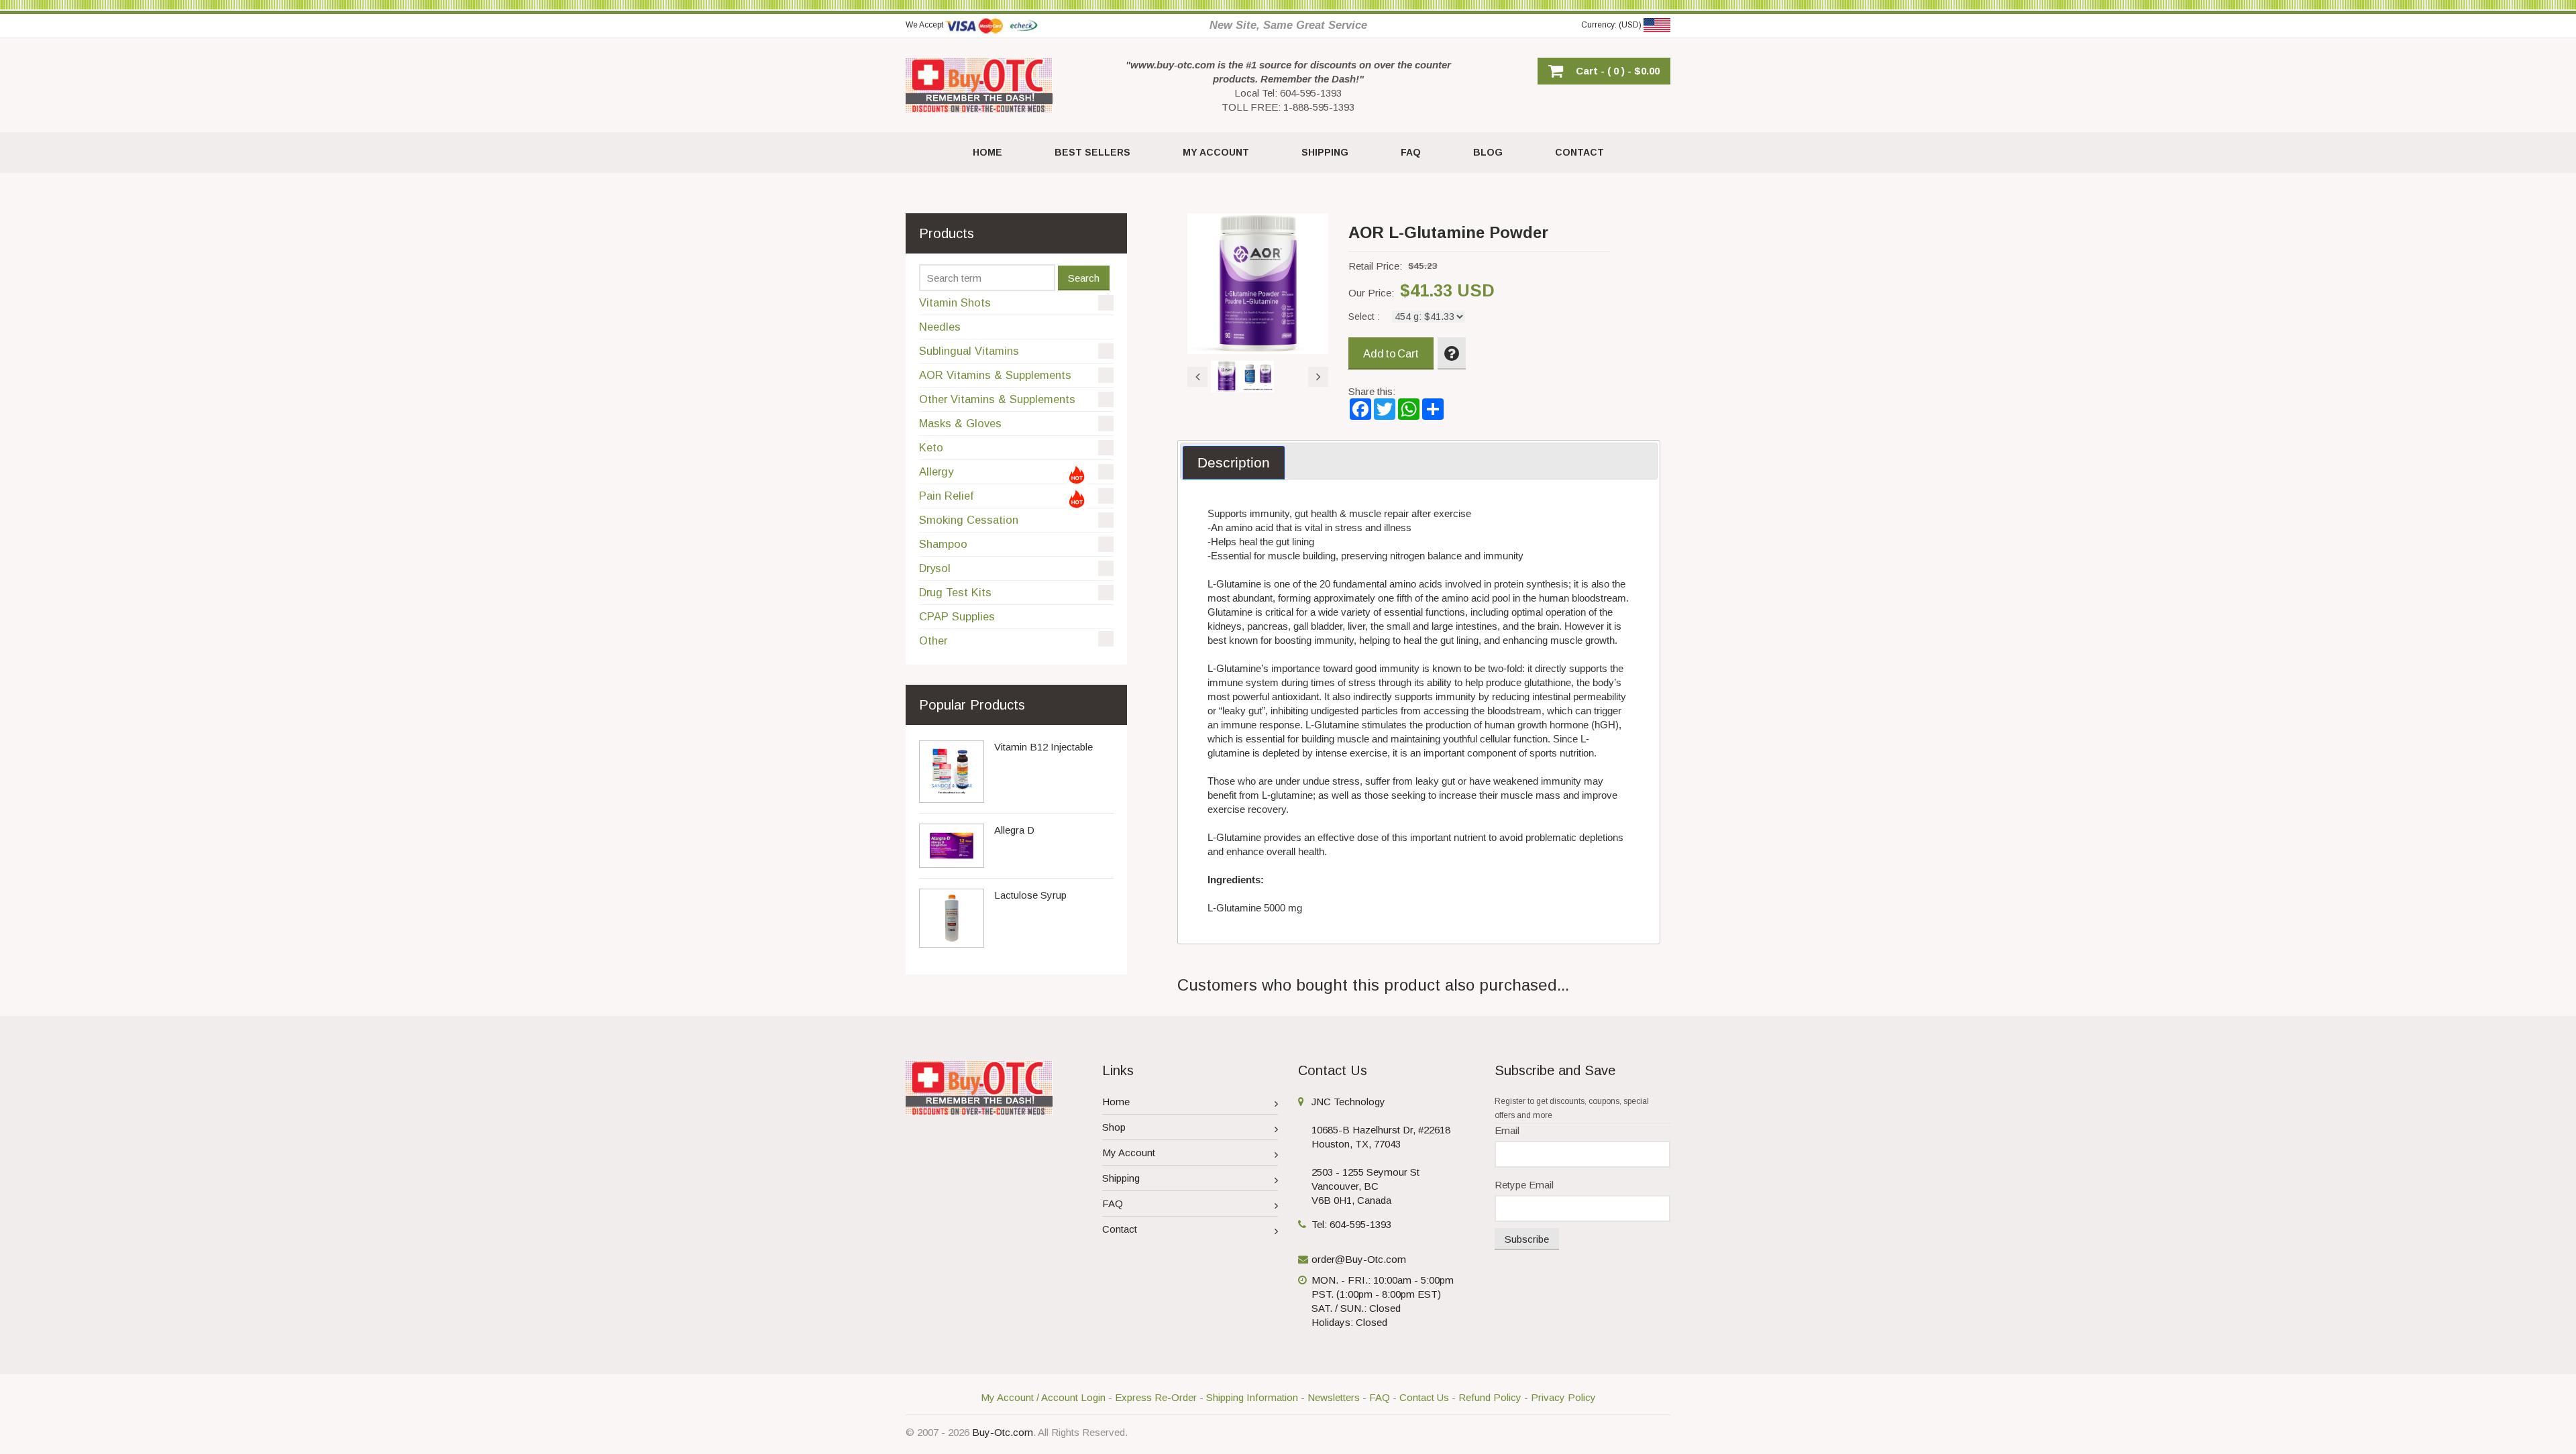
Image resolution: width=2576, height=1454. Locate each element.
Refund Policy (1490, 1397)
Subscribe (1527, 1239)
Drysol (935, 568)
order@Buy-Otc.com (1359, 1259)
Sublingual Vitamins (969, 351)
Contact (1120, 1229)
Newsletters (1334, 1397)
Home (1116, 1102)
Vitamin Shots (955, 302)
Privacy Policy (1563, 1397)
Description (1234, 462)
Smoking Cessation (969, 520)
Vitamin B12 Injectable (1043, 747)
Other (933, 640)
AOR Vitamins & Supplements (995, 375)
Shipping (1121, 1178)
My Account (1129, 1153)
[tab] (1234, 463)
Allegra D (1014, 830)
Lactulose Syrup (1030, 895)
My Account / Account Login (1043, 1397)
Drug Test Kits (955, 592)
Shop (1114, 1127)
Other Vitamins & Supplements (997, 399)
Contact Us (1424, 1397)
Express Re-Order (1156, 1397)
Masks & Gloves (960, 423)
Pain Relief (946, 496)
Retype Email (1524, 1185)
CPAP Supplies (957, 616)
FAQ (1113, 1204)
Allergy (936, 471)
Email (1507, 1130)
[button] (1604, 71)
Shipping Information (1252, 1397)
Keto (931, 447)
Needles (940, 327)
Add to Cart (1391, 353)
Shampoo (943, 544)
